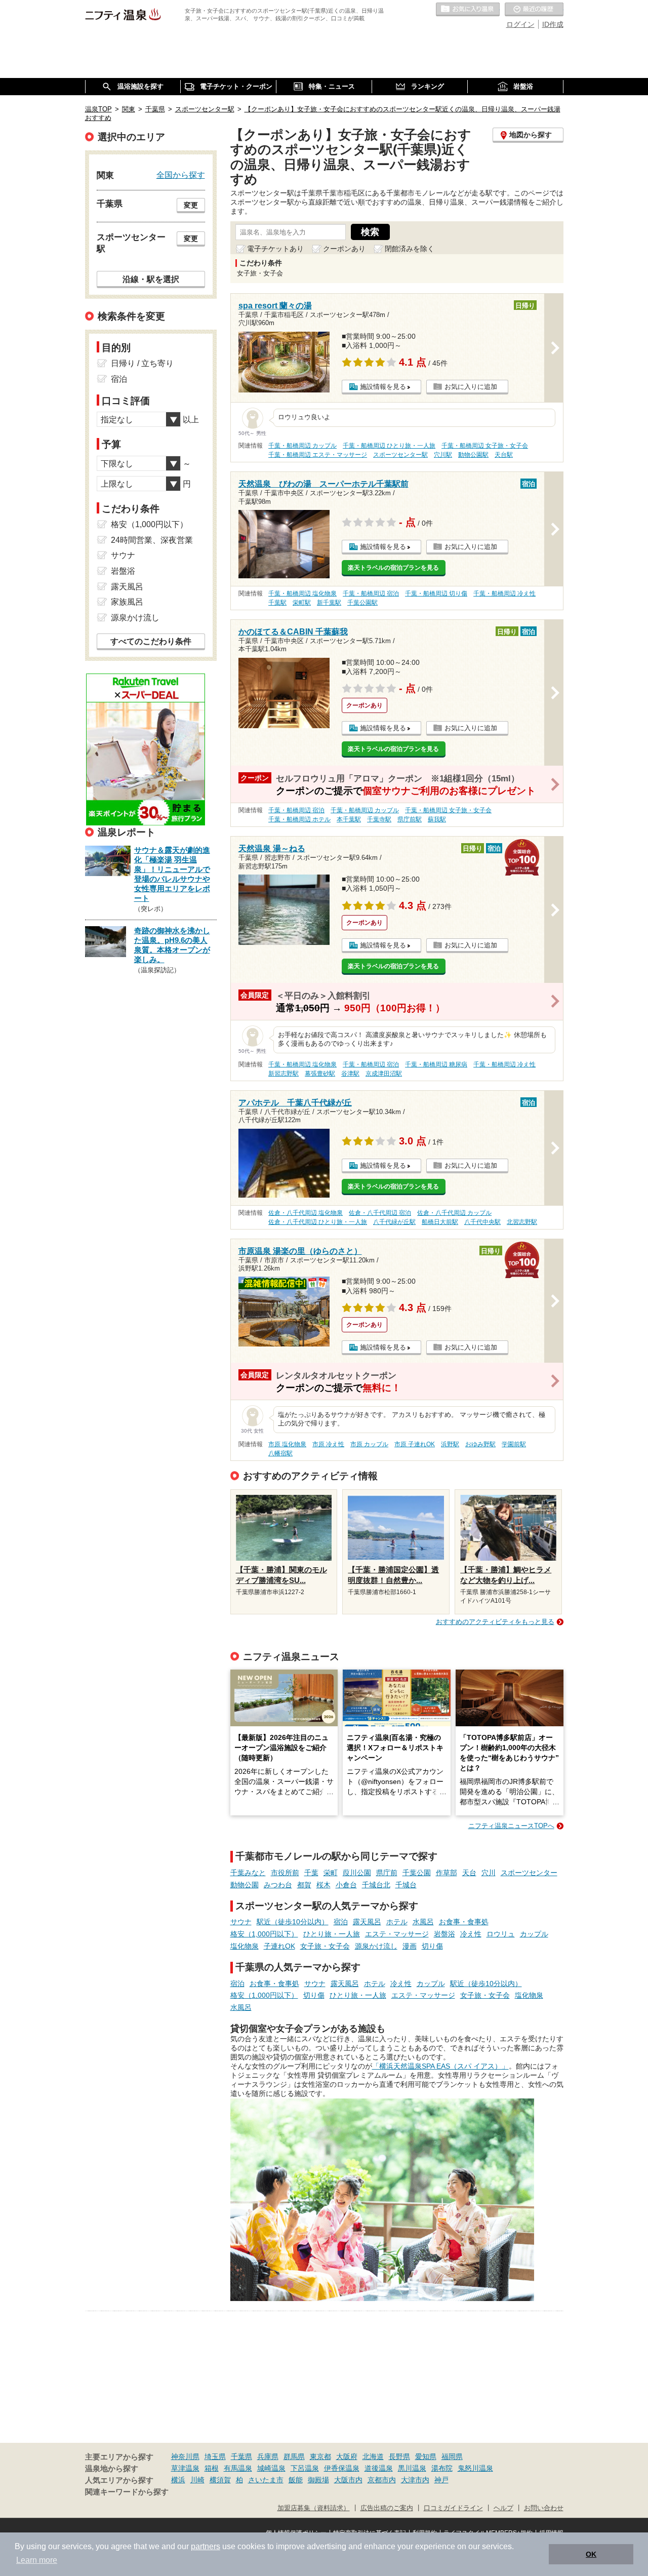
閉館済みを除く (410, 249)
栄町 (331, 1873)
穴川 (489, 1873)
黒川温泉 (412, 2468)
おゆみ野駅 (480, 1444)
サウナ (241, 1922)
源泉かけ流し (376, 1946)
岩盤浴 (444, 1934)
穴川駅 (443, 455)
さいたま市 (266, 2480)
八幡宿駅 (280, 1453)
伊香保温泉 (342, 2468)
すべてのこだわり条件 (151, 641)
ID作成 (553, 24)
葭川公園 (357, 1873)
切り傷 (432, 1946)
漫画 (410, 1946)
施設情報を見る (383, 387)
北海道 (373, 2456)
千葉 (311, 1873)
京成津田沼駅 (384, 1074)
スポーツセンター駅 (400, 455)
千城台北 (376, 1885)
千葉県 (241, 2456)
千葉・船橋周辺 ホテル (299, 819)
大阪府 (347, 2456)
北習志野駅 (522, 1222)
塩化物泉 (245, 1946)
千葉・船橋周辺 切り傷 (436, 593)
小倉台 (346, 1885)
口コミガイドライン (453, 2508)
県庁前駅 (410, 819)
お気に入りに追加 (471, 387)
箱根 (212, 2468)
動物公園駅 (473, 455)
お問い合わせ (544, 2508)
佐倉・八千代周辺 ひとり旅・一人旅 (318, 1222)
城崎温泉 (271, 2468)
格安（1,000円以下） (264, 1934)
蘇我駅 (437, 819)
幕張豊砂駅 (320, 1074)
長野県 (399, 2456)
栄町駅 (302, 603)
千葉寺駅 (379, 819)
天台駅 (504, 455)
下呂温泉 (305, 2468)
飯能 (296, 2480)
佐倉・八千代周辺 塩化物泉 (306, 1213)
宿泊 (341, 1922)
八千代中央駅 (482, 1222)
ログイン (520, 24)
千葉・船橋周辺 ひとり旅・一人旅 (389, 446)
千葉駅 (277, 603)
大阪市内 (348, 2480)
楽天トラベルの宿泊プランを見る (393, 568)
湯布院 (442, 2468)
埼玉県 (215, 2456)
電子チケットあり (275, 249)
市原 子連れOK (415, 1444)
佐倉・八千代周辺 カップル (454, 1213)
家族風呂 (127, 602)
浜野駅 (450, 1444)
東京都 (320, 2456)
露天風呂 (367, 1922)
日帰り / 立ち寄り (142, 363)
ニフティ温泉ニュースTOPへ (511, 1826)
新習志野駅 (283, 1074)
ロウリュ (501, 1934)
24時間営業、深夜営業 (152, 540)
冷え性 (471, 1934)
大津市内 (415, 2480)
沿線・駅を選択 (151, 279)
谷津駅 (350, 1074)
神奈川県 (185, 2456)
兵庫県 (268, 2456)
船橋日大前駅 (440, 1222)
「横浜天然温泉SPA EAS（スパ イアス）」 (440, 2066)
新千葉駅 (329, 603)
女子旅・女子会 (325, 1946)
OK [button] (591, 2554)
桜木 (323, 1885)
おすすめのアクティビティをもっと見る (495, 1622)
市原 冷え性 (328, 1444)
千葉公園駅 (362, 603)
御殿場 (318, 2480)
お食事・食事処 (464, 1922)
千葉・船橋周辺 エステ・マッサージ (318, 455)
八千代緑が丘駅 (394, 1222)
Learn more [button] (37, 2560)
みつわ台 (278, 1885)
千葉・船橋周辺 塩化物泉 (302, 593)
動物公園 (245, 1885)
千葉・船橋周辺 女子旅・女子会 (485, 446)
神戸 (441, 2480)
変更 (191, 205)
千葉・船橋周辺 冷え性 (504, 593)
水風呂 (423, 1922)
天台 (469, 1873)
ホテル (397, 1922)
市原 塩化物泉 (287, 1444)
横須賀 (220, 2480)
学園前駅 (514, 1444)
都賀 (304, 1885)
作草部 (447, 1873)
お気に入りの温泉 (468, 10)
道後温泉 (379, 2468)
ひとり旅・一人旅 (332, 1934)
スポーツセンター (529, 1873)
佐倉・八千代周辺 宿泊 (380, 1213)
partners (206, 2546)
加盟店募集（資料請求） (314, 2508)
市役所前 (285, 1873)
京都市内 (382, 2480)
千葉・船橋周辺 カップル (302, 446)
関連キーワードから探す (127, 2492)
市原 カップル (369, 1444)
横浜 (178, 2480)
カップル (534, 1934)
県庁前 (387, 1873)
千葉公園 (417, 1873)
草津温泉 (185, 2468)
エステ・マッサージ (397, 1934)
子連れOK (279, 1946)
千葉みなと (248, 1873)
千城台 (406, 1885)
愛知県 (426, 2456)
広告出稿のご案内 (387, 2508)
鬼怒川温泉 (475, 2468)
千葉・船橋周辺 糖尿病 (436, 1064)
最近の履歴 (534, 10)
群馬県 (294, 2456)
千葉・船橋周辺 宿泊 (371, 593)
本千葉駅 (349, 819)
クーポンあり (344, 249)
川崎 (197, 2480)
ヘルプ (503, 2508)
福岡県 (452, 2456)
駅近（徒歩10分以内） (293, 1922)
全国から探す (181, 175)
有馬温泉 (238, 2468)
